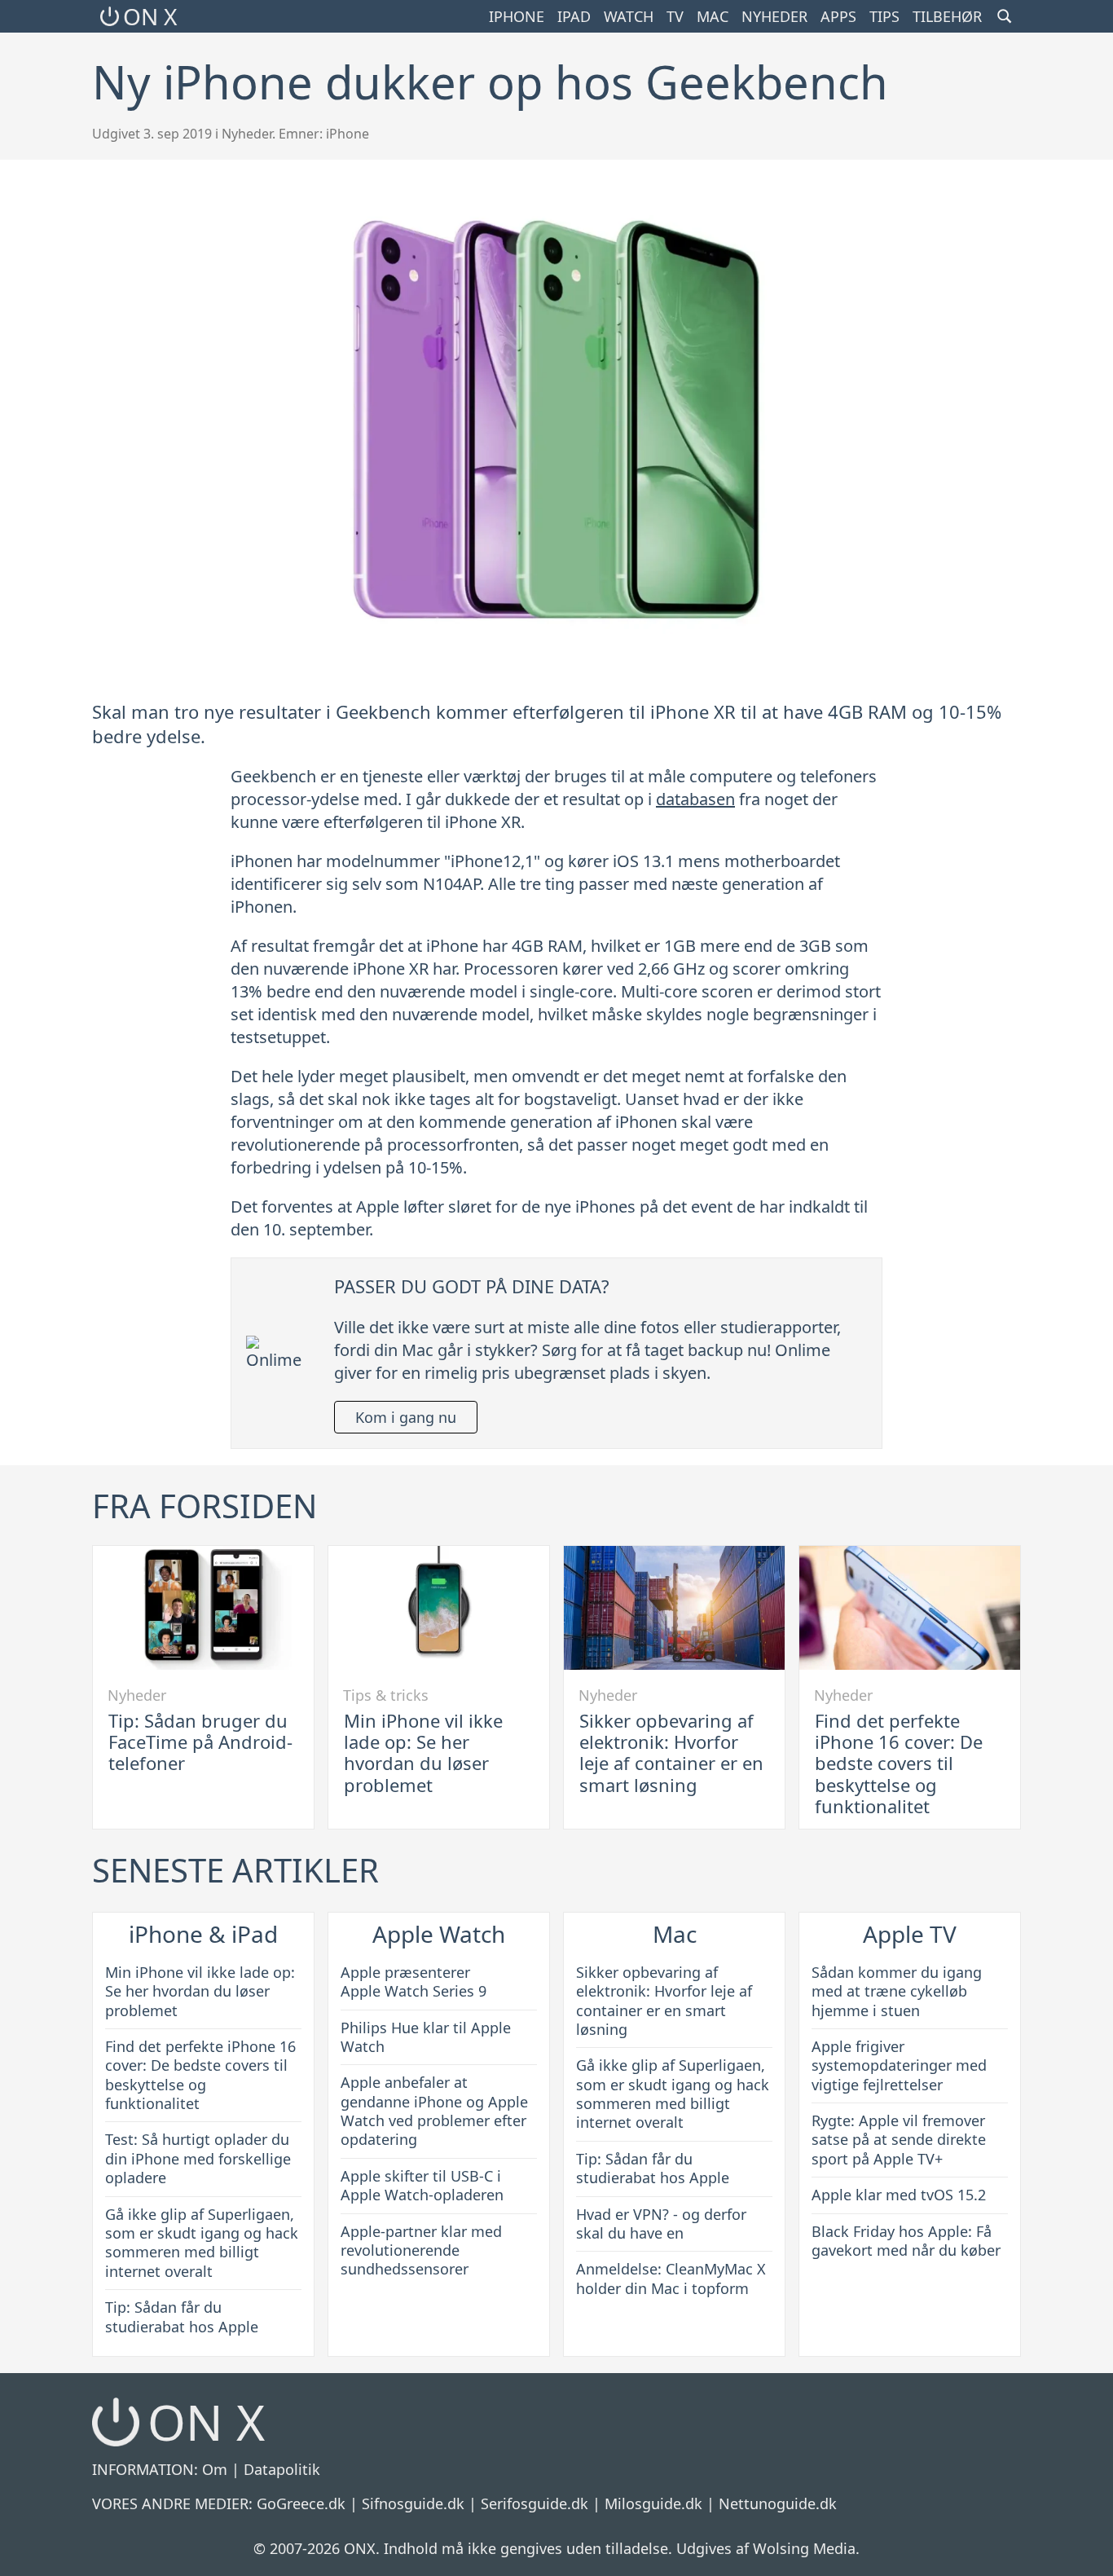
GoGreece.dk (301, 2503)
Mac (713, 16)
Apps (838, 16)
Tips (884, 16)
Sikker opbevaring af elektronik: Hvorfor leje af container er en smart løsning (671, 1753)
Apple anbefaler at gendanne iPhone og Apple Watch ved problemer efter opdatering (434, 2111)
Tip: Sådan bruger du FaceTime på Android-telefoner (200, 1742)
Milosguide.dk (653, 2503)
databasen (695, 799)
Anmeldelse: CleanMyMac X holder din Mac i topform (671, 2278)
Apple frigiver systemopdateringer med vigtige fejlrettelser (899, 2065)
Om (215, 2469)
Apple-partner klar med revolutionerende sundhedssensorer (421, 2250)
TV (675, 16)
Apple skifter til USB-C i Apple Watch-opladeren (422, 2185)
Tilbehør (947, 16)
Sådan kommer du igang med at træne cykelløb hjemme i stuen (897, 1991)
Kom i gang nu (406, 1417)
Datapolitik (282, 2469)
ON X (150, 16)
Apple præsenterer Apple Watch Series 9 (414, 1982)
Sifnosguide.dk (413, 2503)
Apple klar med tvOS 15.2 (899, 2195)
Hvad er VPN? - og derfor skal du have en (661, 2224)
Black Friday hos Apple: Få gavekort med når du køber (906, 2241)
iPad (574, 16)
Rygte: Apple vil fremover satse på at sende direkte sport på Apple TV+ (899, 2140)
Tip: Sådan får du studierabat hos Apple (182, 2316)
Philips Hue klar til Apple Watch (426, 2037)
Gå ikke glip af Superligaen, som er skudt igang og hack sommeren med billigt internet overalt (202, 2243)
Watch (629, 16)
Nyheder (774, 16)
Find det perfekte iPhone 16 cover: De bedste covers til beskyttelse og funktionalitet (899, 1764)
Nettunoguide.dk (778, 2503)
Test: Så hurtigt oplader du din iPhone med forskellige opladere (198, 2158)
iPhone (517, 16)
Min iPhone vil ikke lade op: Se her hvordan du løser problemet (423, 1753)
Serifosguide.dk (535, 2503)
